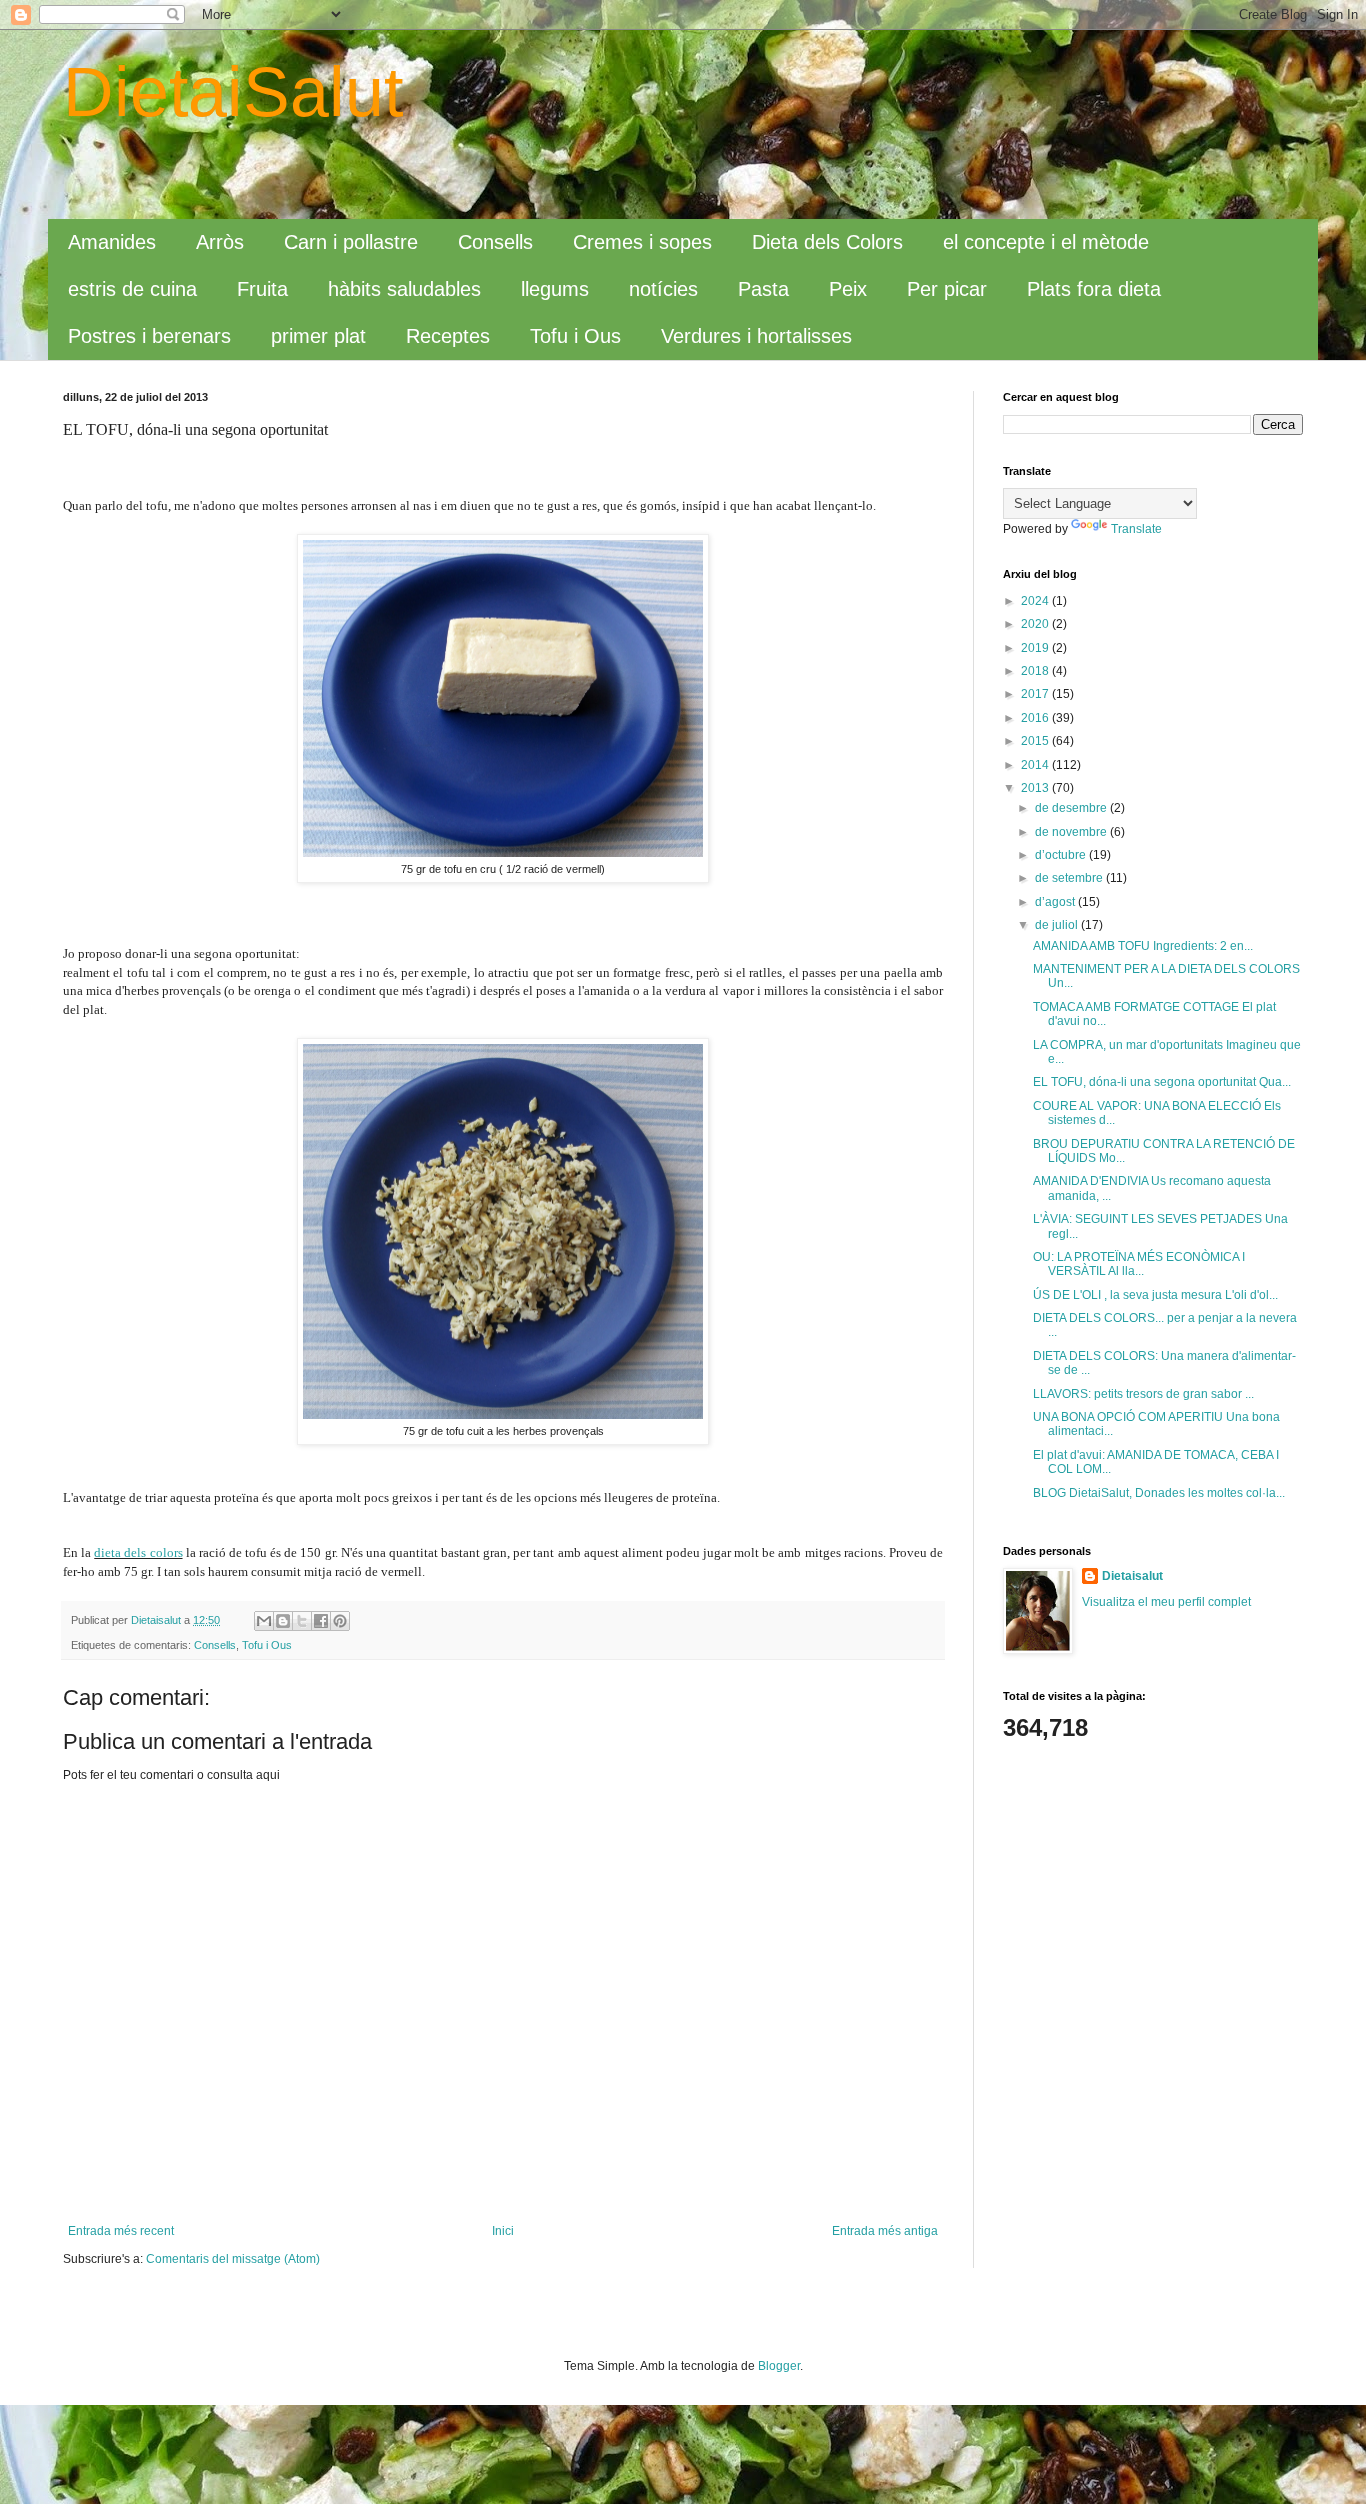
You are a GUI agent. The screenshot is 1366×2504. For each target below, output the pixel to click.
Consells (495, 242)
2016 (1036, 718)
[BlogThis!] (283, 1621)
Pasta (763, 289)
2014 (1036, 765)
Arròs (220, 242)
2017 (1036, 694)
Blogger (779, 2366)
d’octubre (1062, 855)
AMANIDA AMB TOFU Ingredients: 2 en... (1143, 946)
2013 (1036, 788)
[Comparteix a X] (302, 1621)
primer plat (318, 336)
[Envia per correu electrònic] (264, 1621)
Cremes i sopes (642, 242)
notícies (663, 289)
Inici (503, 2231)
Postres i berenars (149, 336)
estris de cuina (132, 289)
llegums (555, 289)
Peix (848, 289)
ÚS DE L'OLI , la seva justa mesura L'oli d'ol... (1155, 1295)
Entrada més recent (121, 2231)
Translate (1136, 529)
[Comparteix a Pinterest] (340, 1621)
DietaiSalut (233, 92)
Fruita (262, 289)
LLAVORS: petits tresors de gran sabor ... (1143, 1394)
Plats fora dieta (1094, 289)
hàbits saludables (404, 289)
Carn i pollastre (351, 242)
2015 (1036, 741)
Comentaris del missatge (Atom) (233, 2259)
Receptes (448, 336)
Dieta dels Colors (827, 242)
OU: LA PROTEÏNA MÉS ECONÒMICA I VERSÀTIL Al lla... (1139, 1264)
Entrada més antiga (885, 2231)
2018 (1036, 671)
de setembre (1070, 878)
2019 (1036, 648)
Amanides (112, 242)
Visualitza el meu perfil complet (1166, 1602)
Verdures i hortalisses (756, 336)
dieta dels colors (138, 1552)
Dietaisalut (1132, 1576)
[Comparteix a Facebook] (321, 1621)
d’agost (1056, 902)
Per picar (947, 289)
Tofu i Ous (575, 336)
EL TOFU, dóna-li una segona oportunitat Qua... (1162, 1082)
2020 (1036, 624)
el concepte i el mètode (1046, 242)
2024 (1036, 601)
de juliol (1058, 925)
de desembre (1072, 808)
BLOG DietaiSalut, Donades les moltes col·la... (1159, 1493)
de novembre (1072, 832)
